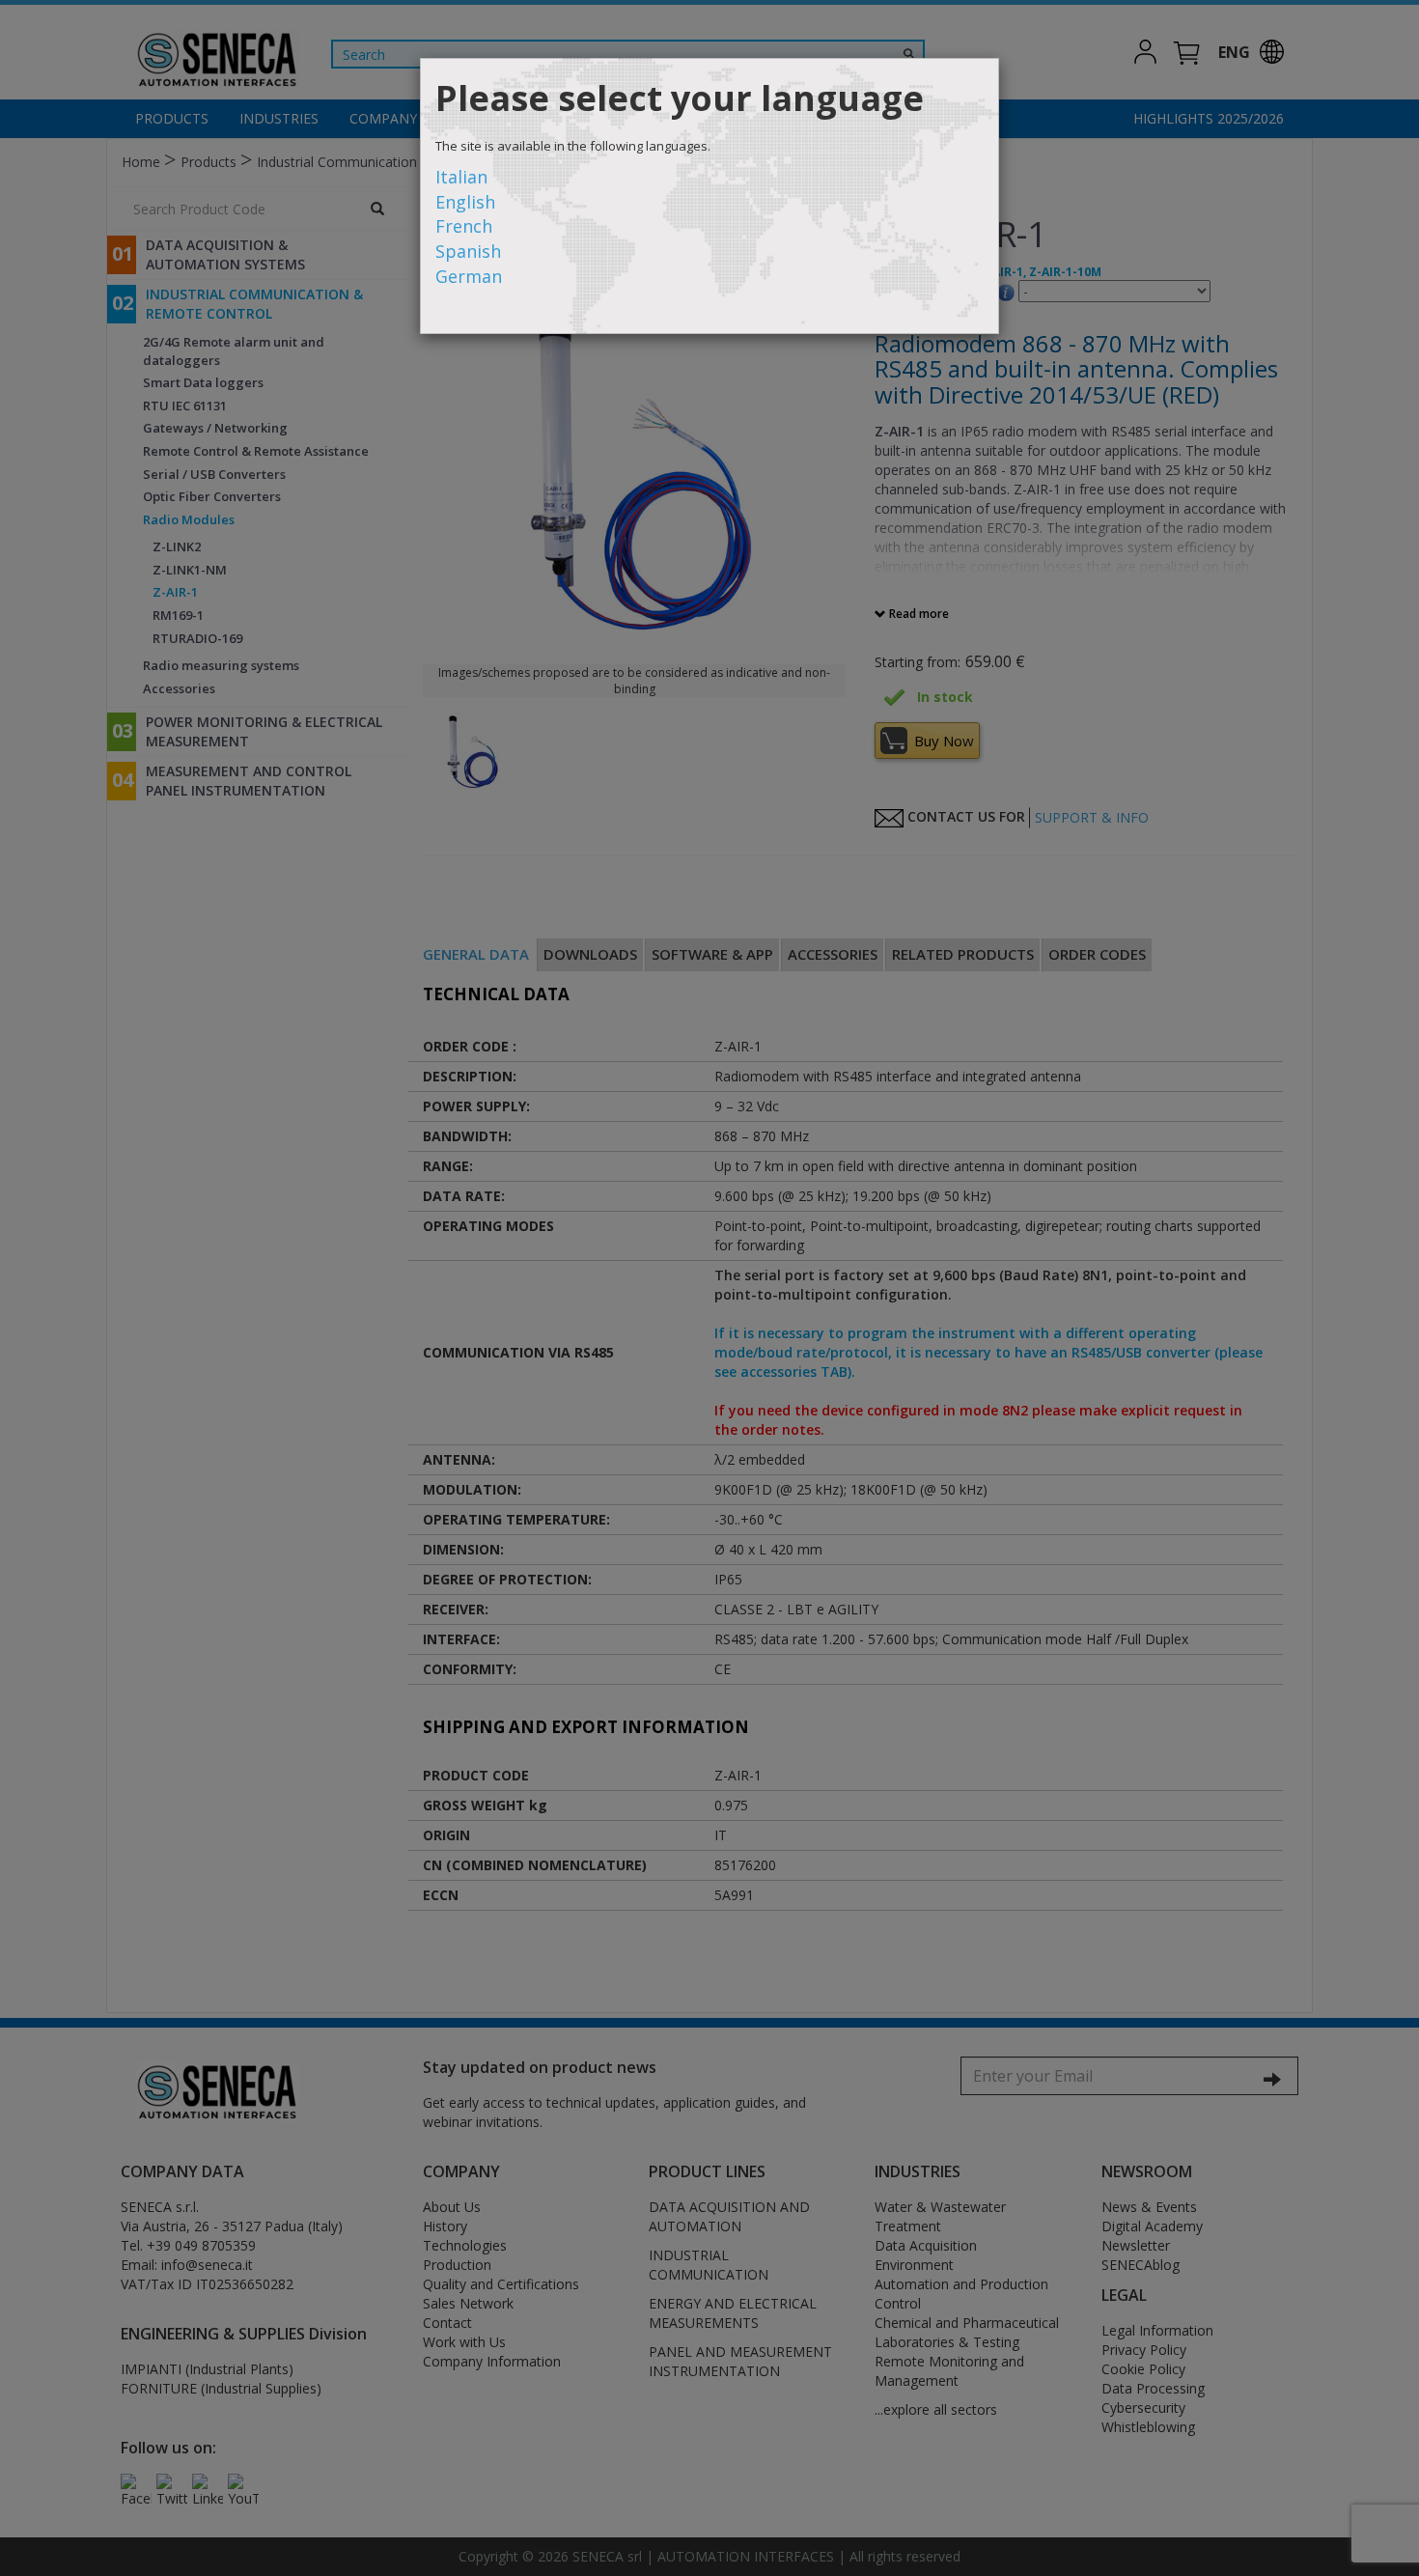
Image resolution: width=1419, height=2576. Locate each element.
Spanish (468, 251)
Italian (461, 177)
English (465, 202)
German (469, 276)
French (464, 226)
